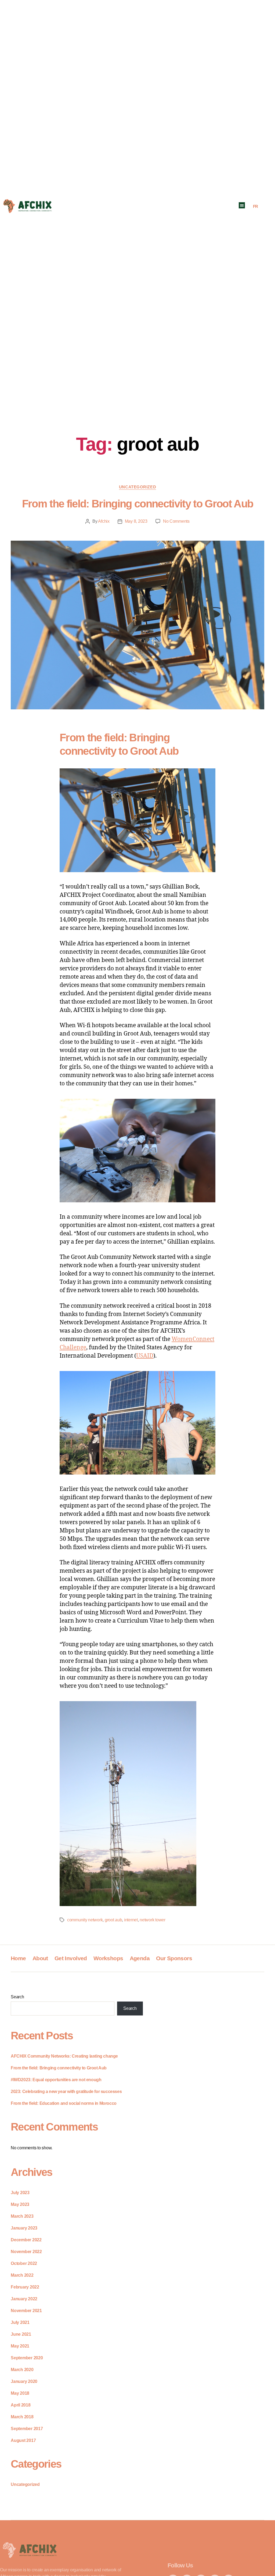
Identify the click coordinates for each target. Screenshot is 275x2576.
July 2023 (20, 2193)
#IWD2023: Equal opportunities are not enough (56, 2080)
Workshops (108, 1958)
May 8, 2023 (136, 521)
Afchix (104, 521)
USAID (145, 1356)
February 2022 (25, 2287)
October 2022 (24, 2263)
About (40, 1958)
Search (17, 1997)
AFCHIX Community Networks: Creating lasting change (64, 2056)
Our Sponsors (174, 1958)
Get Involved (71, 1958)
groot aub (113, 1920)
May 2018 (20, 2393)
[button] (242, 205)
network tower (153, 1920)
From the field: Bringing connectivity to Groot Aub (138, 504)
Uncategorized (137, 487)
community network (85, 1920)
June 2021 (21, 2334)
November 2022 (26, 2252)
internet (131, 1920)
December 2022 (26, 2240)
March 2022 (22, 2275)
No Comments (176, 521)
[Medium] (229, 2550)
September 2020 (27, 2358)
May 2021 (20, 2346)
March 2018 (22, 2417)
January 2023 (24, 2228)
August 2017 (23, 2440)
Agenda (140, 1958)
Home (18, 1958)
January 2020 (24, 2381)
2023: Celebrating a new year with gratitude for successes (66, 2092)
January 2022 (24, 2299)
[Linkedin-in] (201, 2550)
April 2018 (21, 2405)
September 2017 (27, 2429)
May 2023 (20, 2204)
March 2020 (22, 2370)
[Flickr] (215, 2550)
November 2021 (26, 2311)
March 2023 (22, 2216)
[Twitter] (187, 2550)
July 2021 (20, 2322)
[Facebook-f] (173, 2550)
